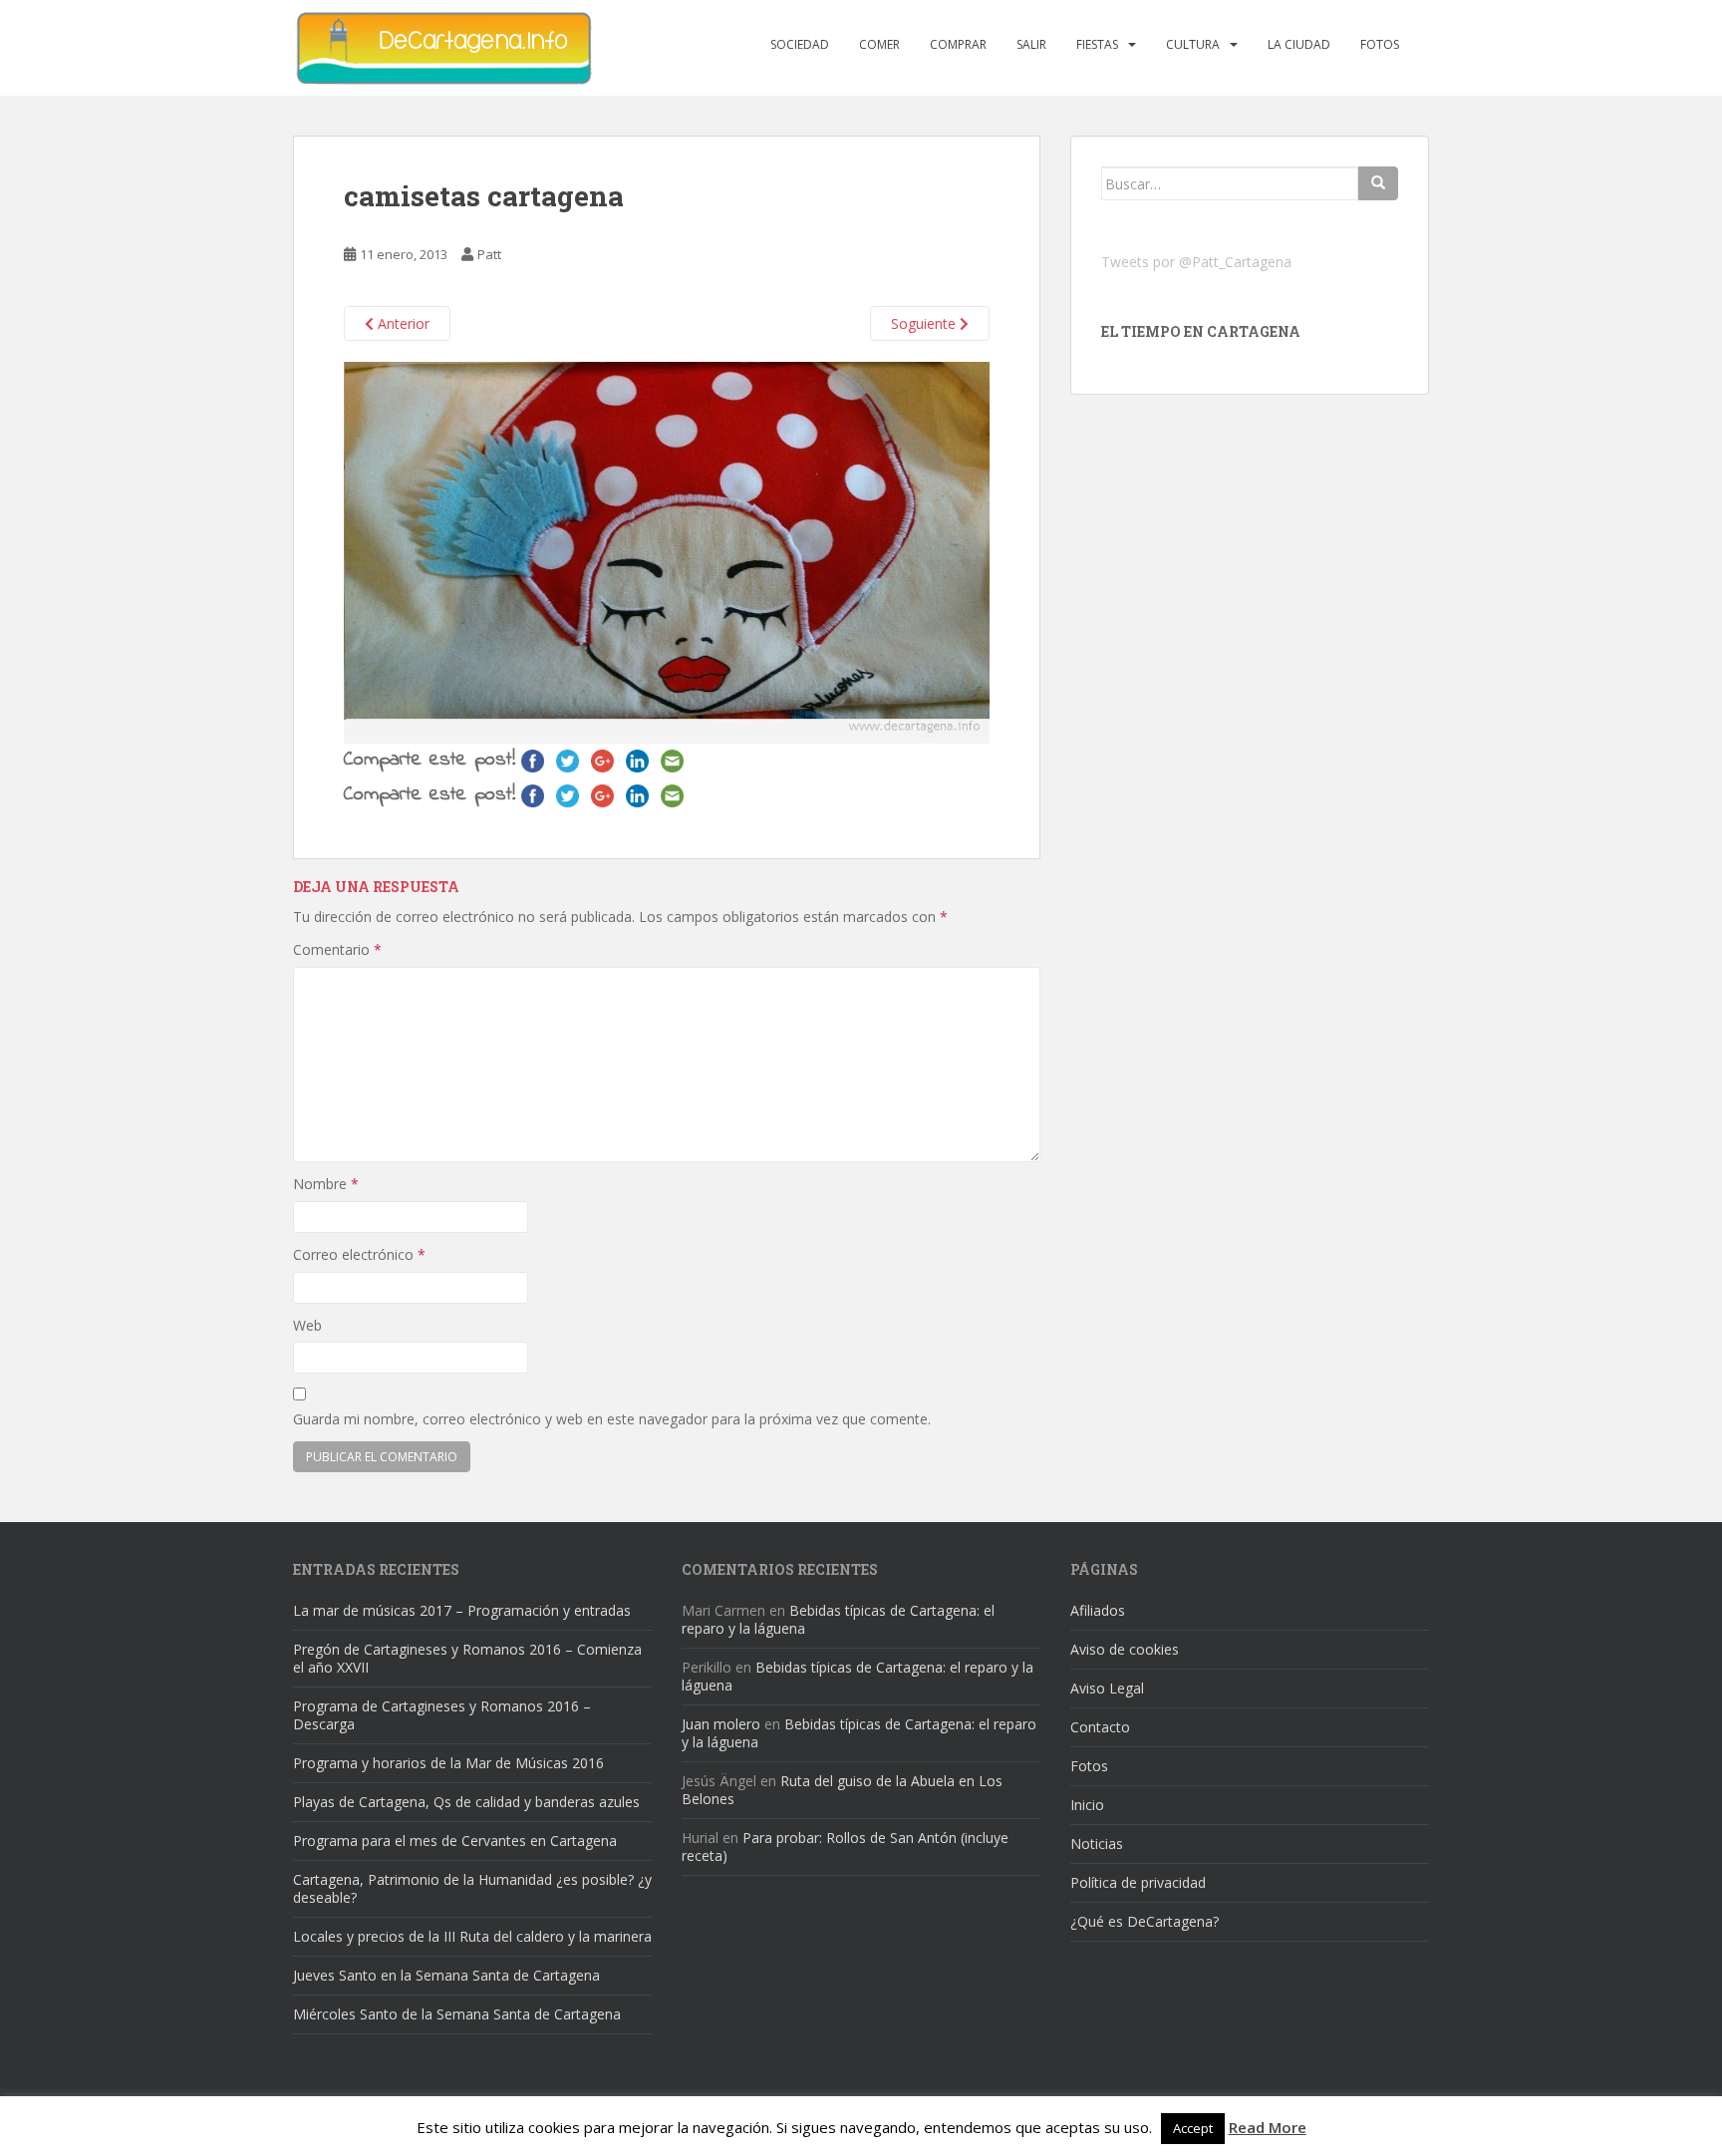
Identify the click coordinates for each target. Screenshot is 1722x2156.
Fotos (1380, 44)
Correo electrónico (359, 1254)
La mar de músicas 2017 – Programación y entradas (462, 1610)
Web (307, 1325)
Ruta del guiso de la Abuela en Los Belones (842, 1790)
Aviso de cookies (1125, 1649)
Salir (1031, 44)
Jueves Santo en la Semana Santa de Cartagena (446, 1975)
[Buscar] (1378, 183)
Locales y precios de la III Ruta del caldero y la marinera (472, 1936)
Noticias (1097, 1844)
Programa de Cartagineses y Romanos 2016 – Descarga (442, 1715)
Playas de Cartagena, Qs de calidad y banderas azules (466, 1802)
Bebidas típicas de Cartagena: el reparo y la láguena (838, 1619)
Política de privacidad (1138, 1882)
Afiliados (1098, 1610)
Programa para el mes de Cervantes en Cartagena (455, 1841)
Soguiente (925, 323)
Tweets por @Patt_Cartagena (1196, 262)
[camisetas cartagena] (667, 552)
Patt (489, 254)
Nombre (326, 1184)
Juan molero (721, 1724)
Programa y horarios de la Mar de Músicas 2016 (448, 1763)
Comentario (337, 949)
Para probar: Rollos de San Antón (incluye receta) (845, 1847)
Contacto (1100, 1727)
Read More (1268, 2127)
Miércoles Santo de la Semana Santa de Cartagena (457, 2014)
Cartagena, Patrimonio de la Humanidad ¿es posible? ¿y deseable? (472, 1888)
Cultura (1193, 44)
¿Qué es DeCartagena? (1145, 1921)
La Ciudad (1299, 44)
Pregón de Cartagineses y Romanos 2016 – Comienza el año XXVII (467, 1658)
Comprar (958, 44)
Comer (879, 44)
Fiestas (1097, 44)
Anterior (402, 323)
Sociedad (800, 44)
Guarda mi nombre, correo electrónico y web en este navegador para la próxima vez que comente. (612, 1419)
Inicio (1087, 1805)
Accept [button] (1193, 2128)
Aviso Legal (1107, 1688)
